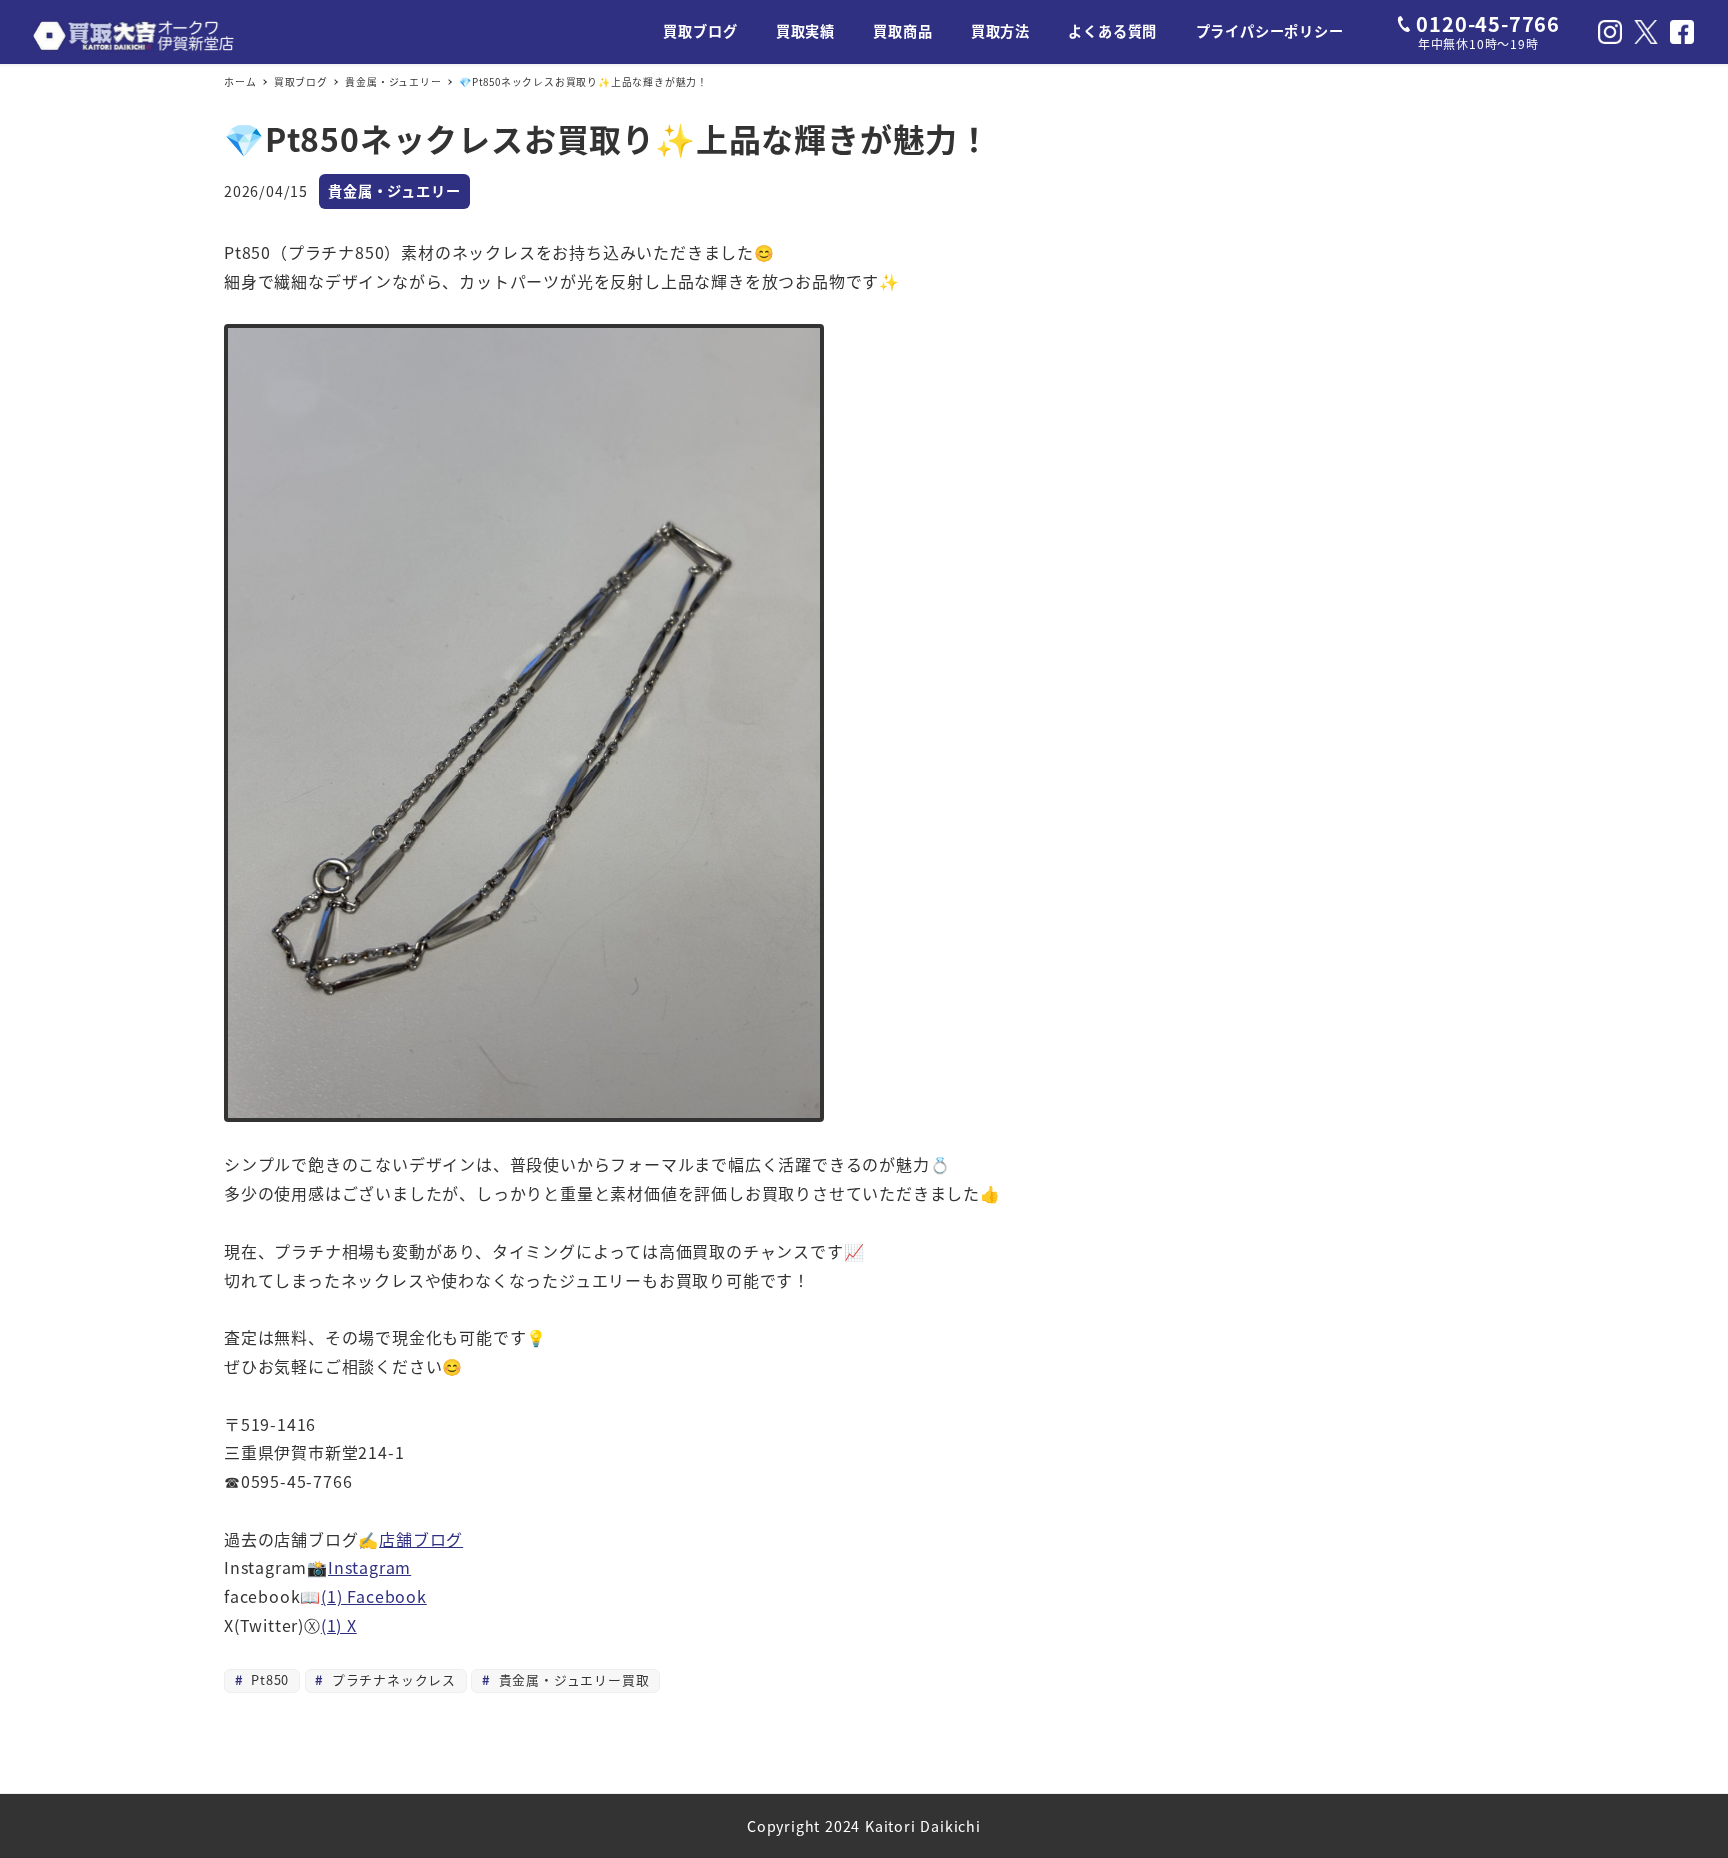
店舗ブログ (421, 1539)
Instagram (369, 1567)
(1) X (339, 1625)
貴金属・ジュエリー (394, 191)
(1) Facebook (374, 1596)
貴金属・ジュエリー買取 (572, 1679)
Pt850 (267, 1679)
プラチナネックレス (391, 1679)
